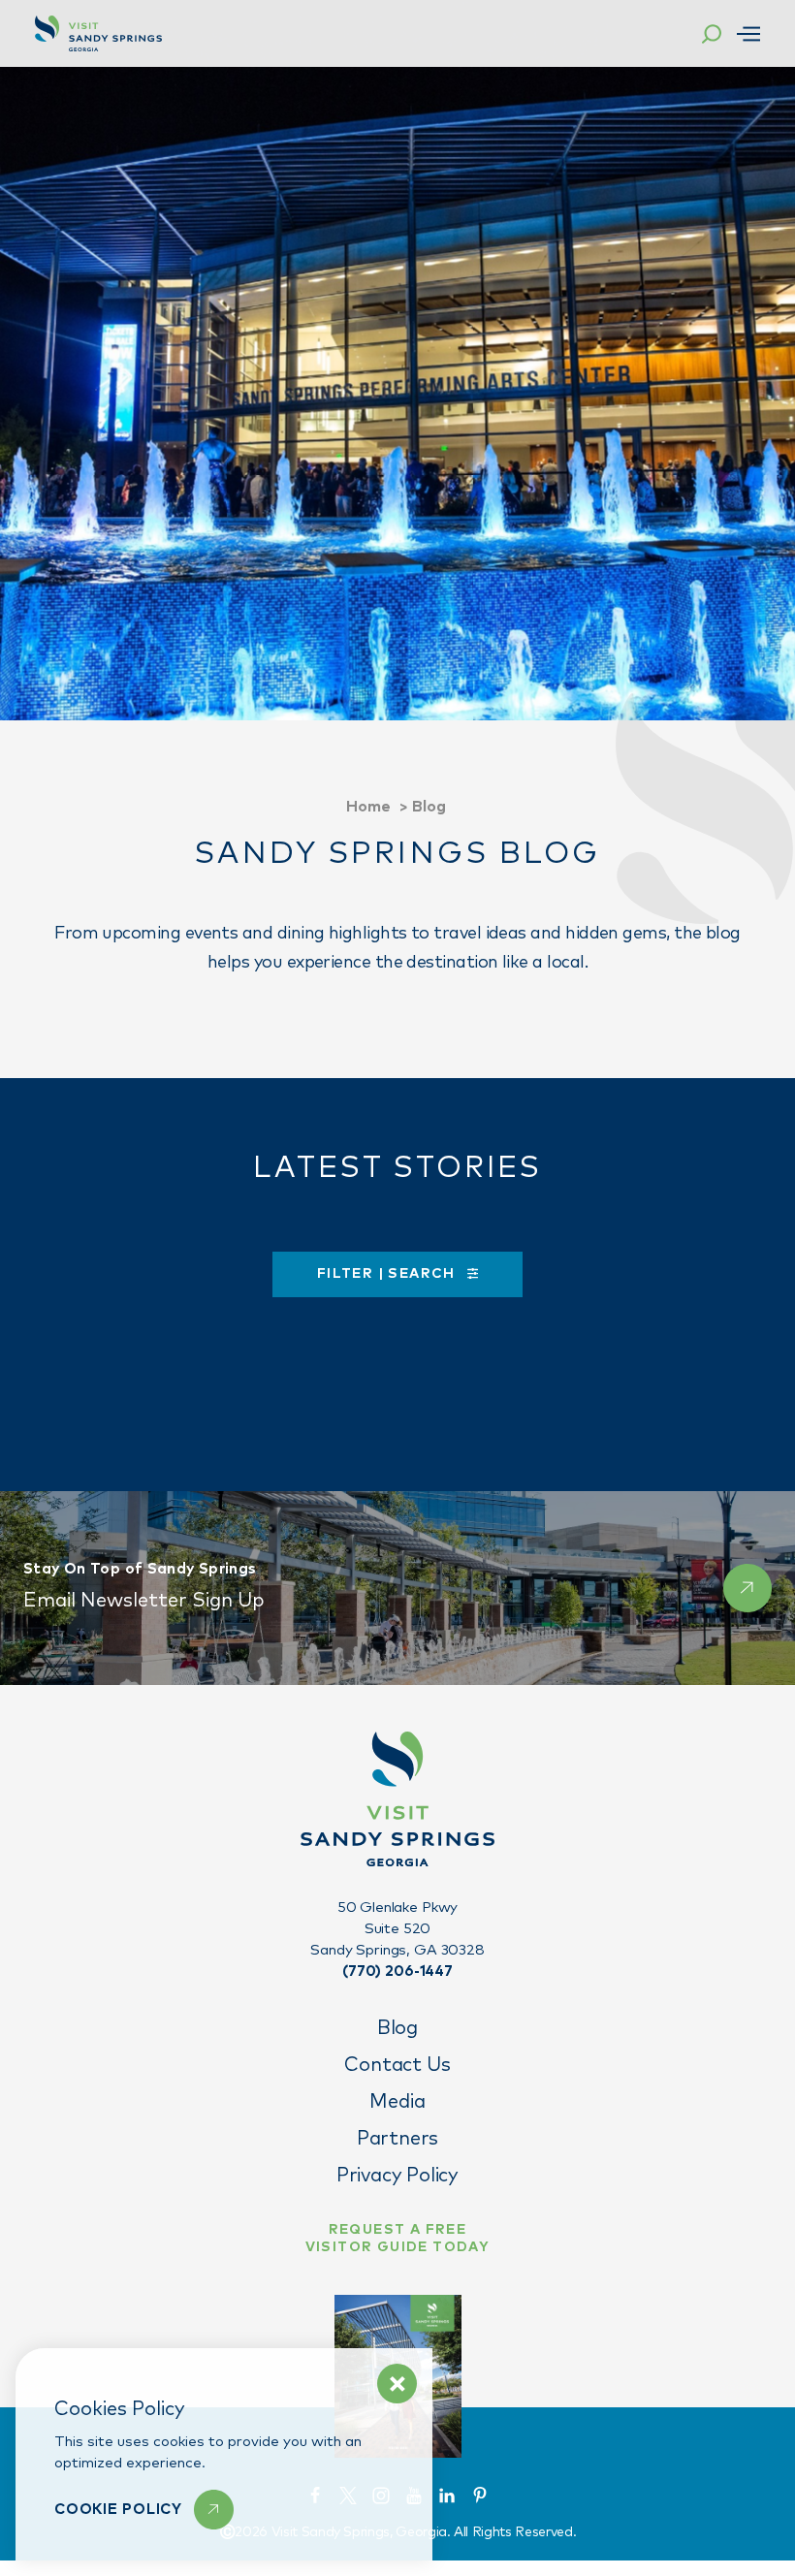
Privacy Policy (397, 2176)
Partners (397, 2139)
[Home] (98, 33)
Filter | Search (388, 1274)
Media (397, 2102)
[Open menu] (748, 34)
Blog (397, 2028)
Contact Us (397, 2065)
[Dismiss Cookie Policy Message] (397, 2384)
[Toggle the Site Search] (712, 34)
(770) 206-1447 (397, 1972)
